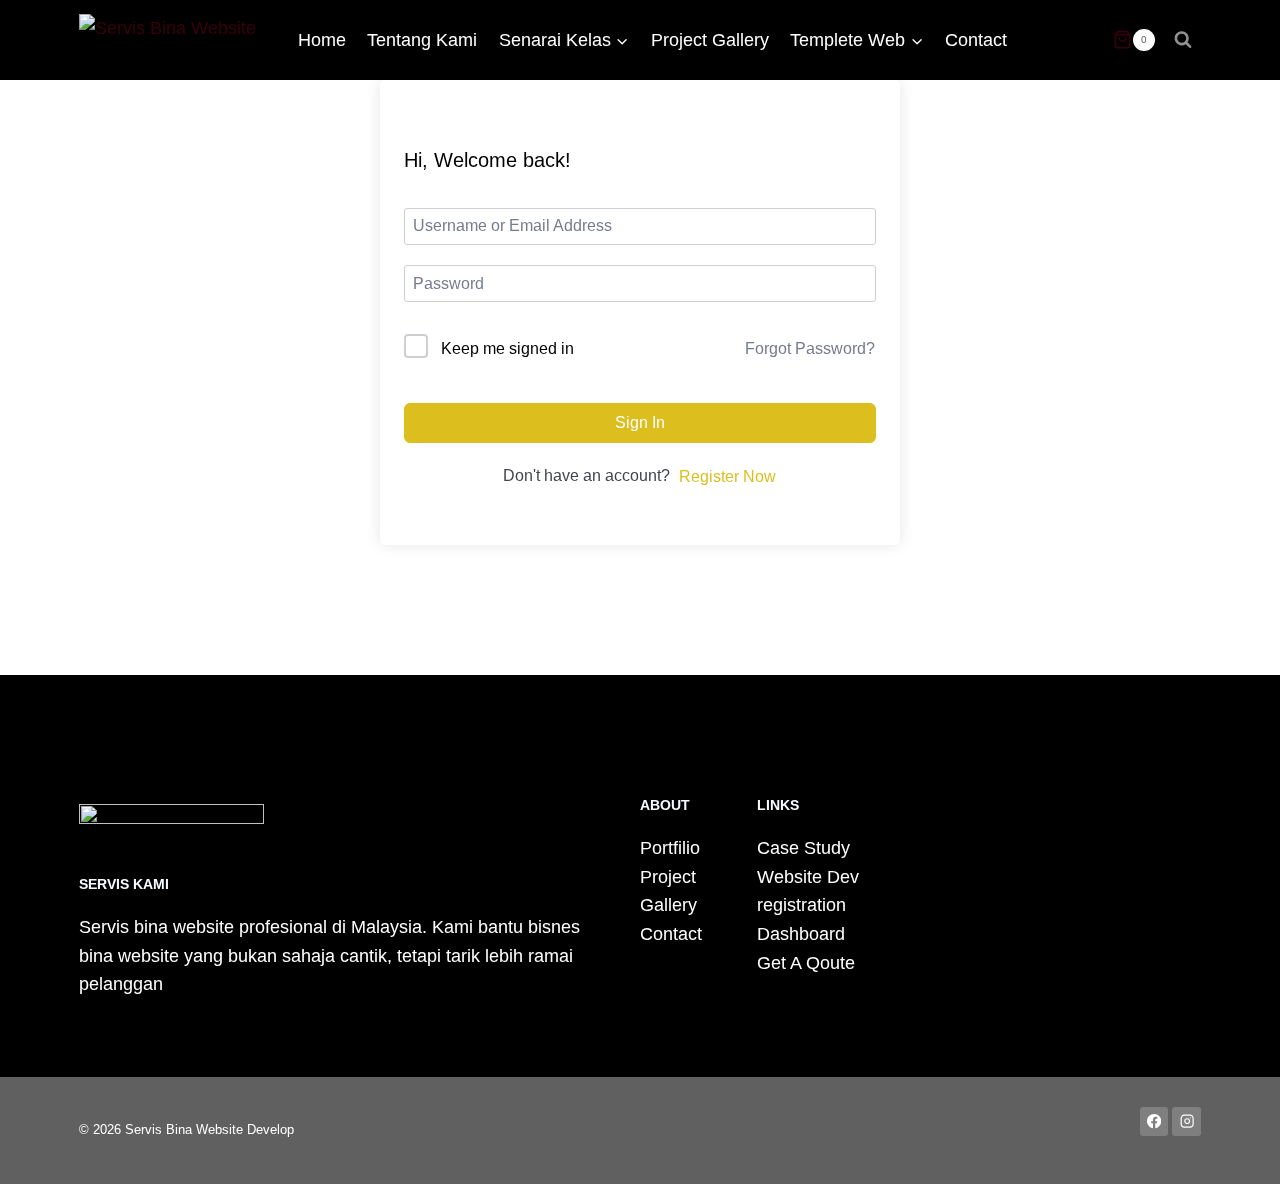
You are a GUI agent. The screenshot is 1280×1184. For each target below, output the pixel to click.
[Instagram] (1186, 1121)
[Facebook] (1154, 1121)
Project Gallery (710, 40)
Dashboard (801, 934)
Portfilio (670, 848)
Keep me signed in (507, 348)
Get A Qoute (806, 963)
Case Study (803, 848)
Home (322, 40)
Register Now (727, 476)
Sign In (640, 422)
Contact (976, 40)
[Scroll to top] (1234, 1148)
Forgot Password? (810, 348)
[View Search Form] (1183, 40)
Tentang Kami (422, 40)
